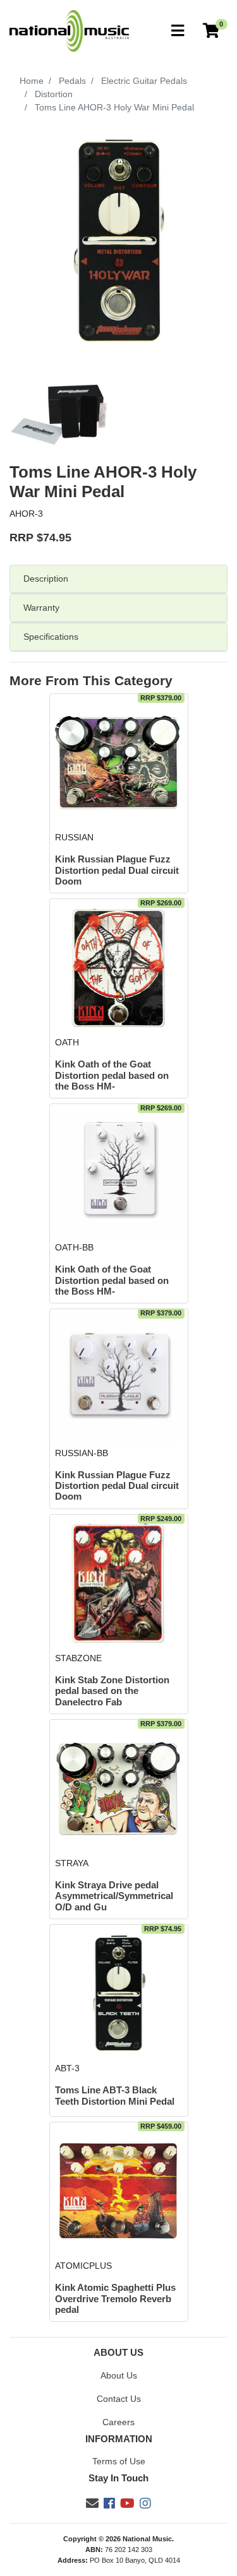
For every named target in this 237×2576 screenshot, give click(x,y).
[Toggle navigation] (178, 31)
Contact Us (119, 2399)
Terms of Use (119, 2461)
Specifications (51, 637)
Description (46, 579)
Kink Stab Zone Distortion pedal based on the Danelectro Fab (112, 1691)
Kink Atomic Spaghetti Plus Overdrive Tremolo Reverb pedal (115, 2299)
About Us (119, 2375)
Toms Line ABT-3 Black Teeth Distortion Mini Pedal (115, 2096)
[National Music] (69, 30)
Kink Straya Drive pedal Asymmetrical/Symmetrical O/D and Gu (114, 1896)
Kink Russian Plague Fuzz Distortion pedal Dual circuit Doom (117, 870)
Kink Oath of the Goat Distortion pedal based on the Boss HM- (112, 1075)
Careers (118, 2422)
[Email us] (92, 2503)
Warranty (41, 608)
